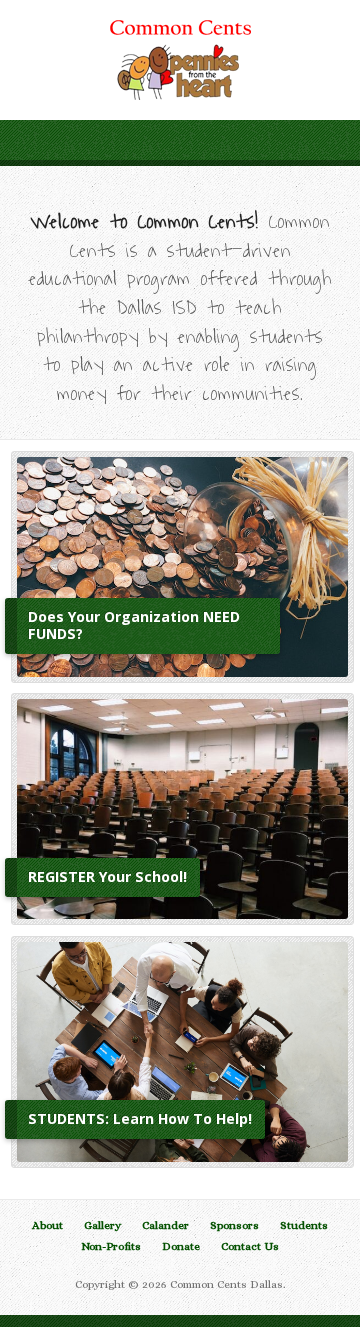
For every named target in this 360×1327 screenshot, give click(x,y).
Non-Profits (111, 1246)
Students (304, 1225)
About (47, 1225)
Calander (165, 1225)
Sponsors (234, 1225)
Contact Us (250, 1246)
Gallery (102, 1225)
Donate (181, 1246)
